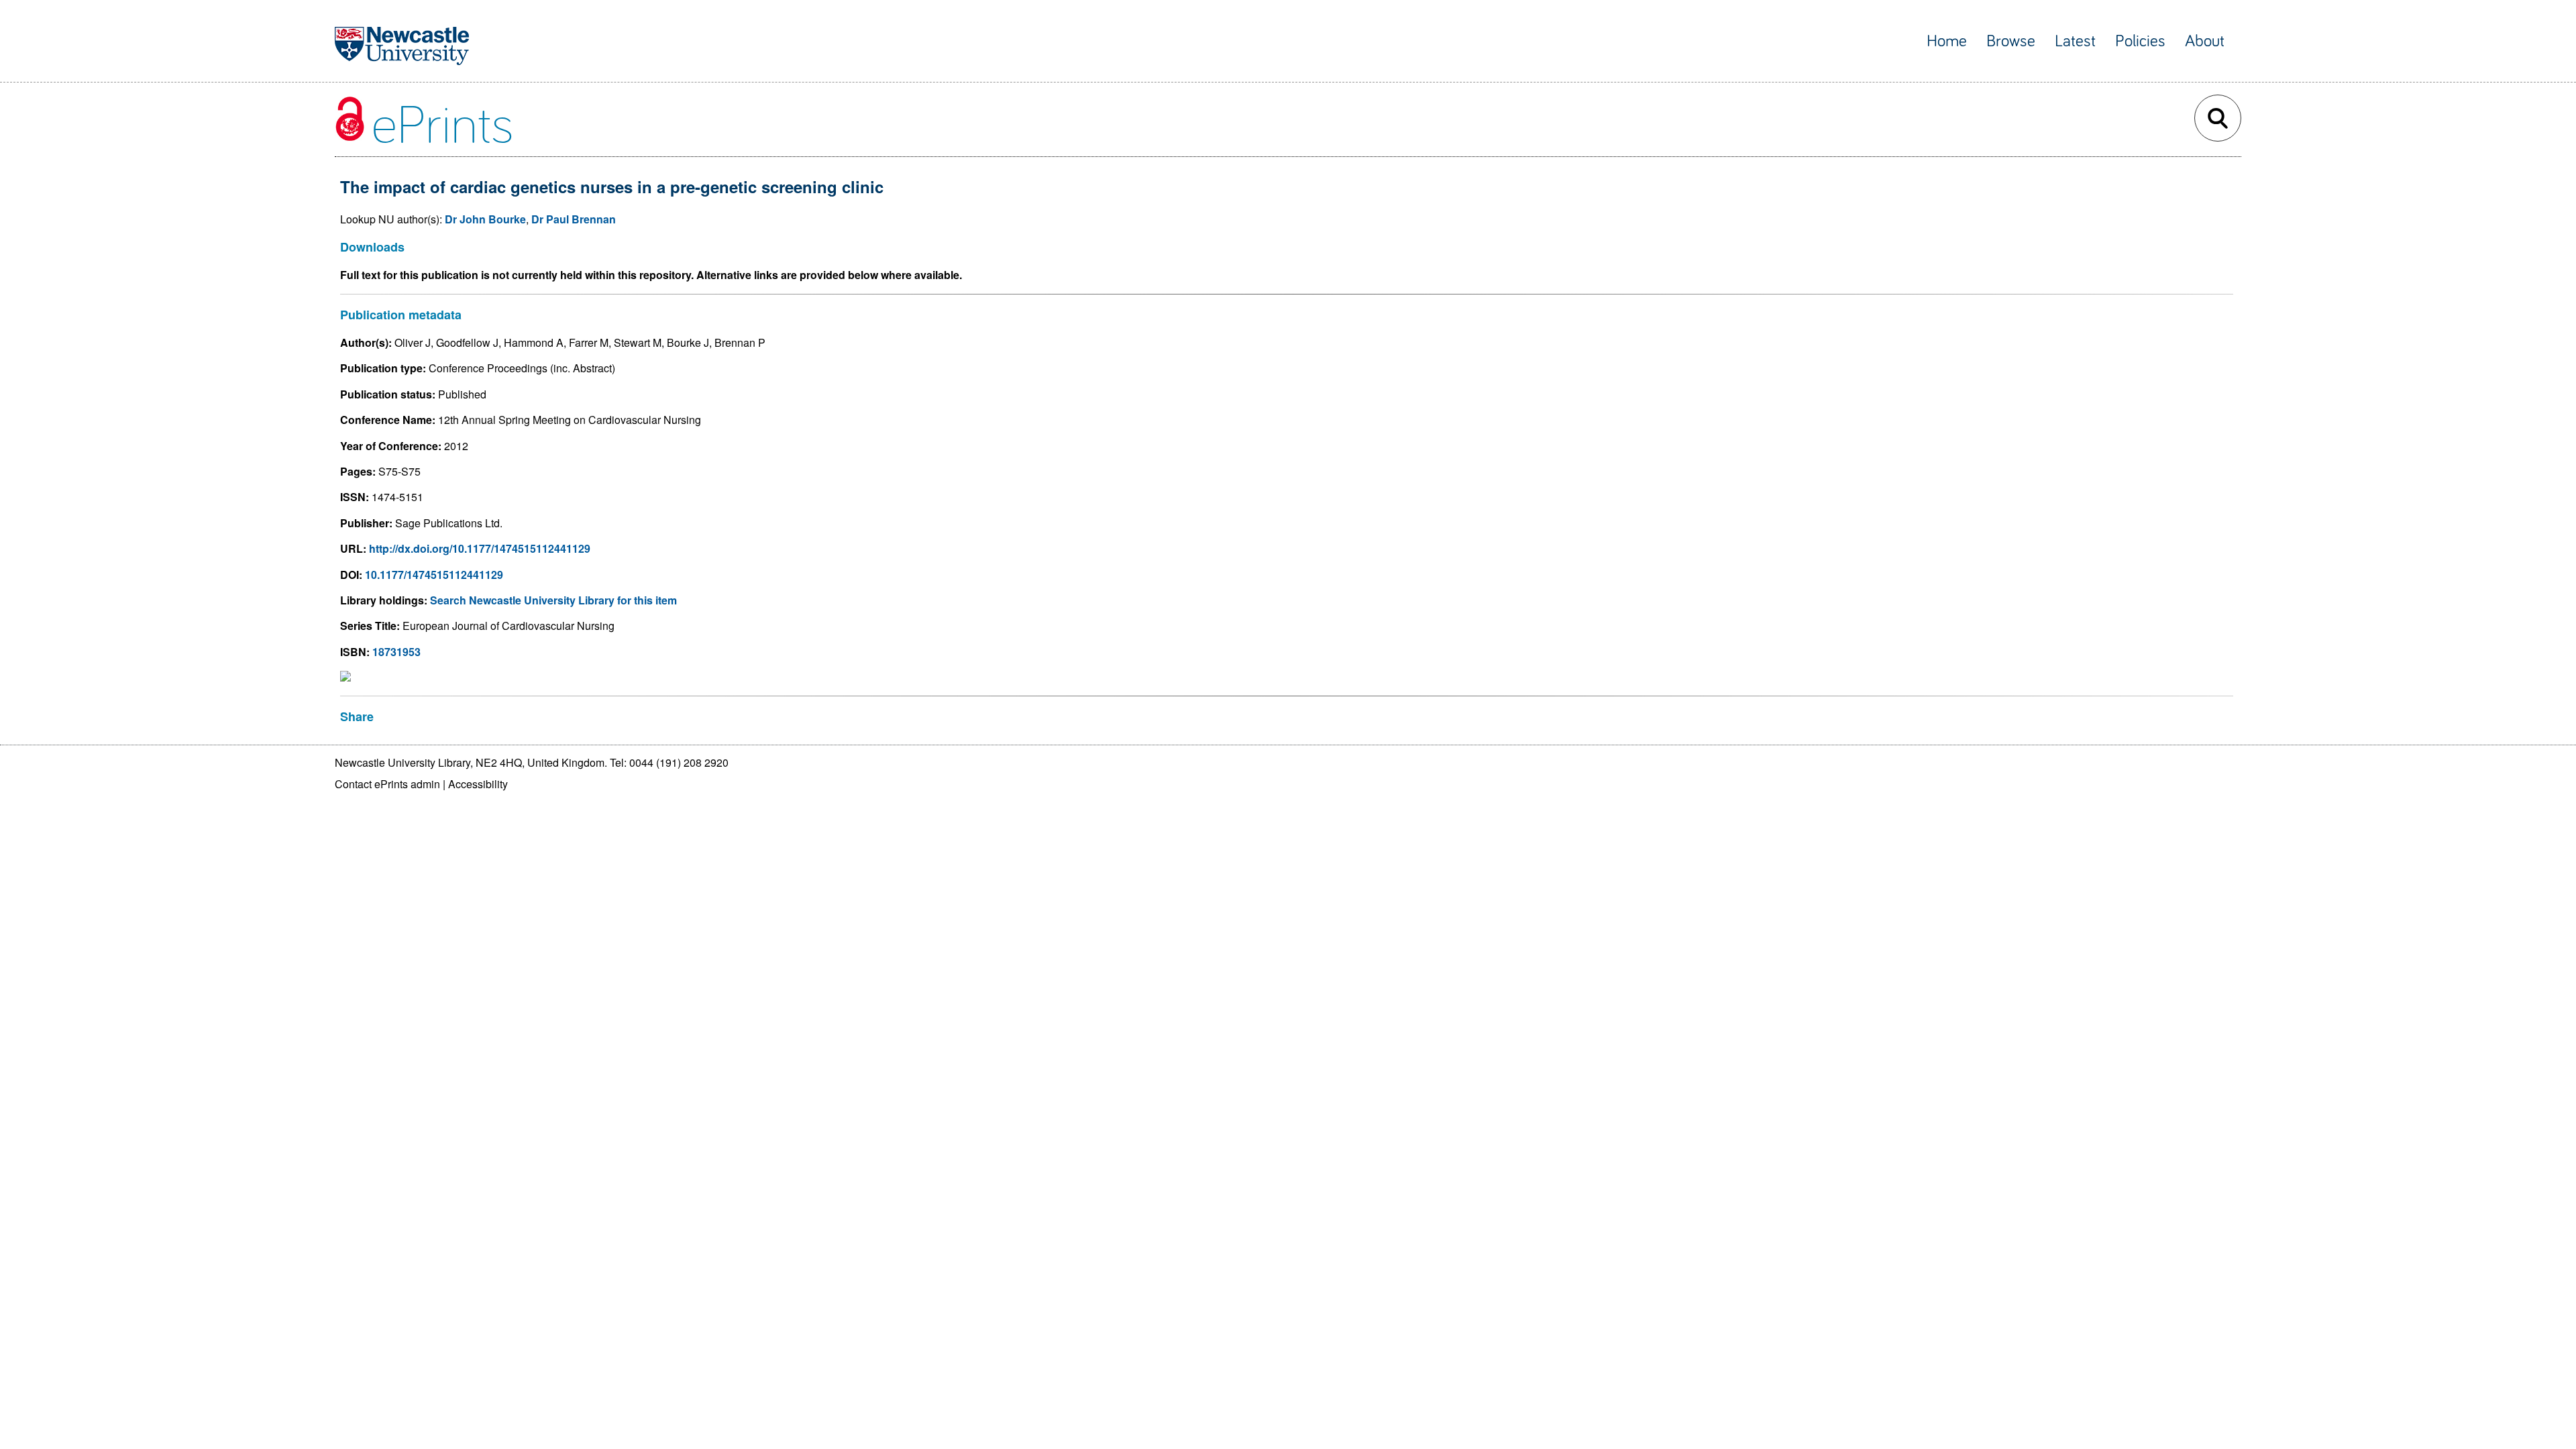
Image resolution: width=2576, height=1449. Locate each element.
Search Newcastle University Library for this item (553, 600)
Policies (2140, 41)
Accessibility (478, 784)
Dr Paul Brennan (574, 219)
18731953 (396, 652)
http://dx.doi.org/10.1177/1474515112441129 (480, 548)
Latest (2075, 41)
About (2205, 41)
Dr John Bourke (485, 219)
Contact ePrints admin (387, 784)
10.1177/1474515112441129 (434, 575)
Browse (2011, 41)
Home (1947, 41)
